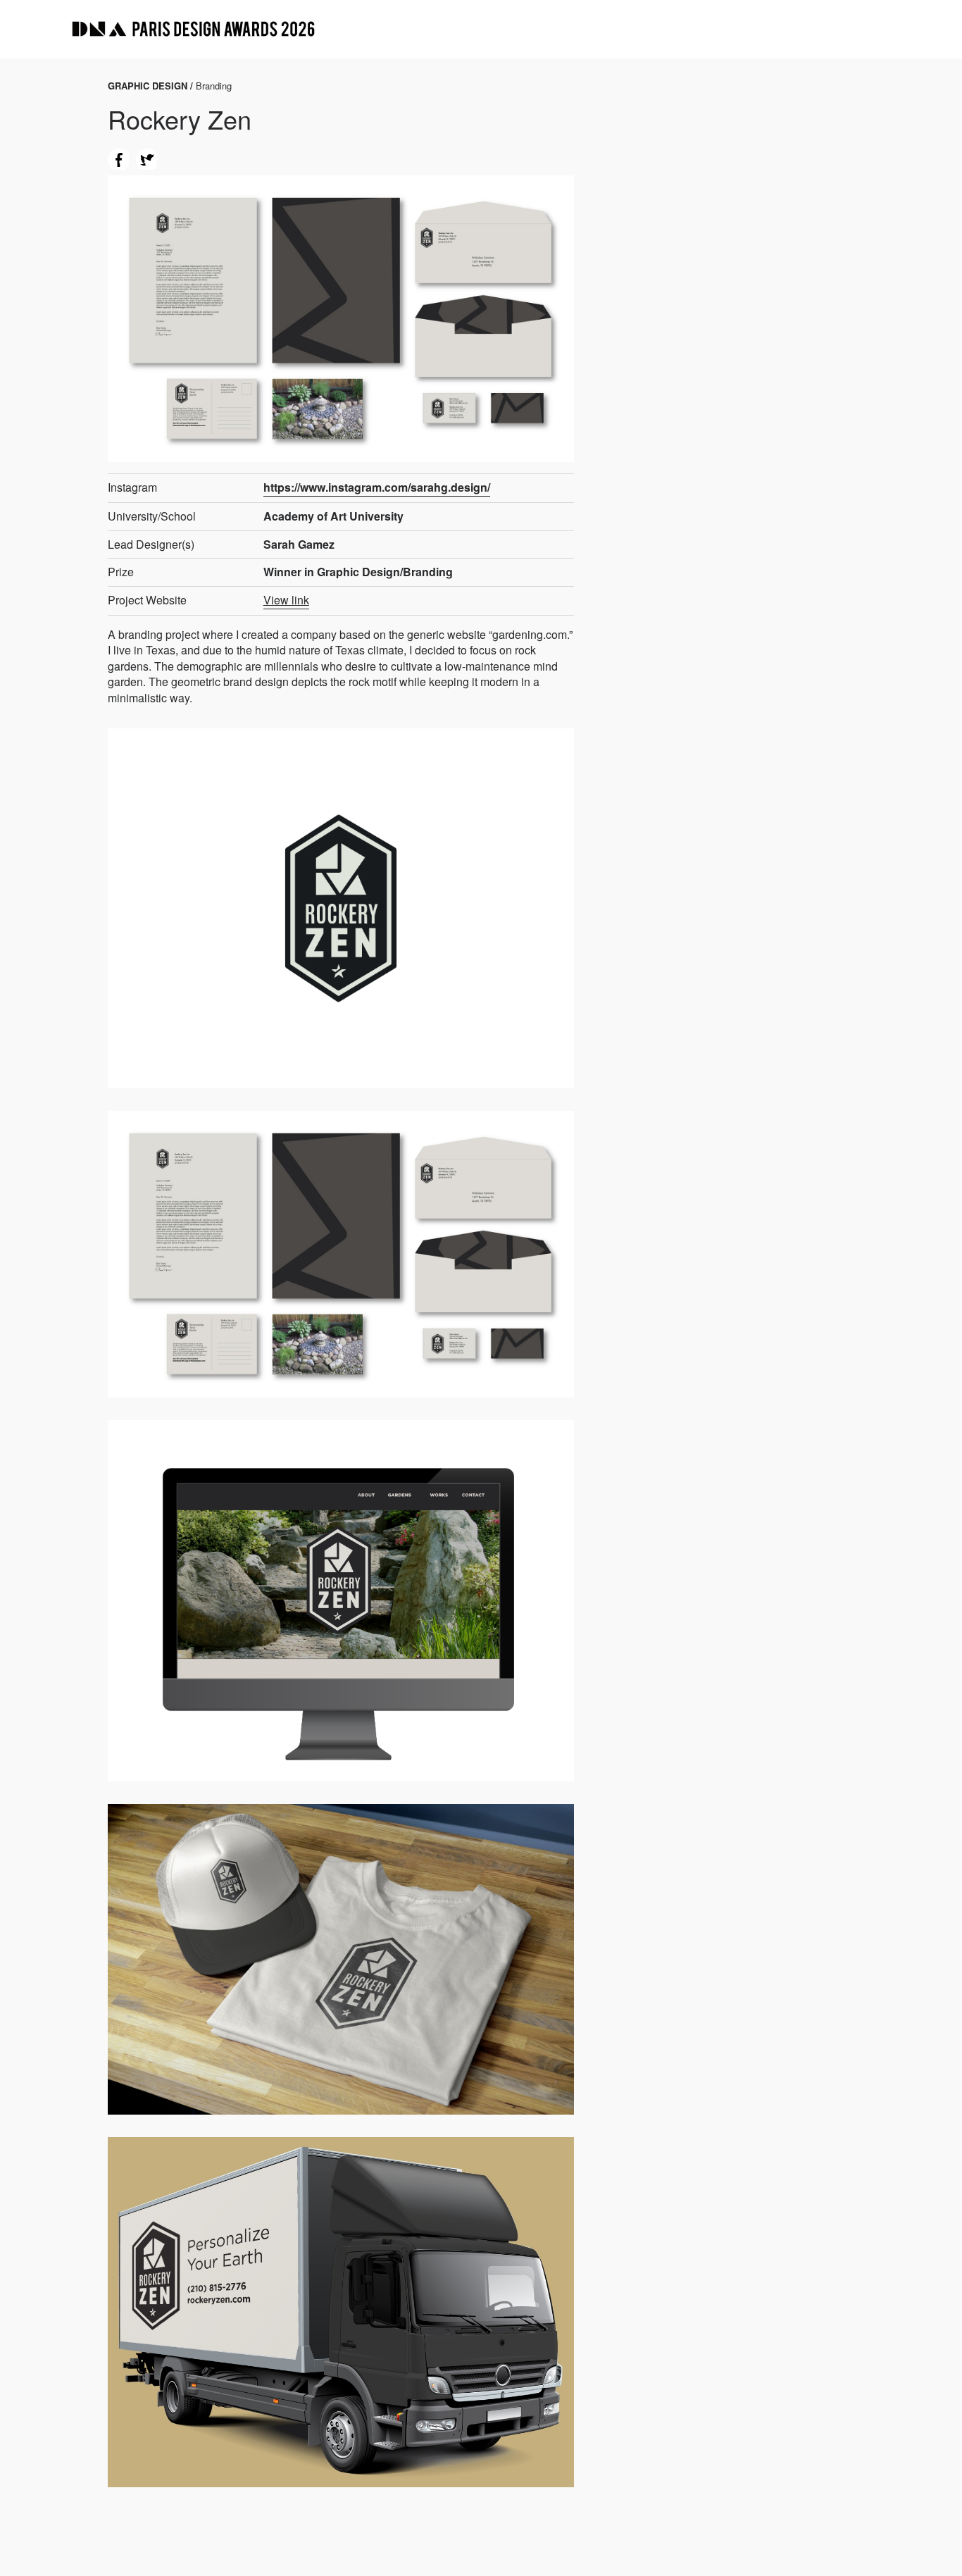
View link (286, 600)
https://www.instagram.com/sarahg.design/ (377, 487)
